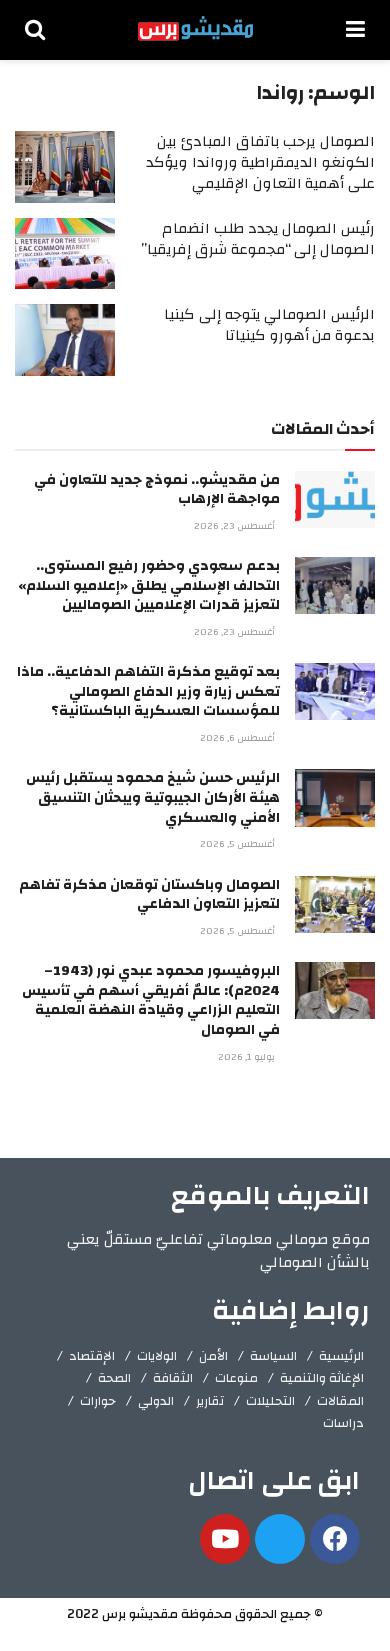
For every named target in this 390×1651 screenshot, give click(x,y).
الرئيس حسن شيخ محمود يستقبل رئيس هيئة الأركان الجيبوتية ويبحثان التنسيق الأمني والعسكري (153, 797)
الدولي (156, 1401)
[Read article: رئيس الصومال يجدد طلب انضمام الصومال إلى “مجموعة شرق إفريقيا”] (65, 254)
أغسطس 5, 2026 (239, 844)
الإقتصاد (92, 1356)
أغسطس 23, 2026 (236, 526)
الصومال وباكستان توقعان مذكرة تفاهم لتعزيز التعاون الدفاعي (149, 895)
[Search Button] (35, 30)
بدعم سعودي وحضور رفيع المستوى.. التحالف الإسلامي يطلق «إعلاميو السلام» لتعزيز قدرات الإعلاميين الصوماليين (149, 585)
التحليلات (270, 1401)
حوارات (98, 1401)
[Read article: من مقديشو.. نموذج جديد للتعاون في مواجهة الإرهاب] (335, 499)
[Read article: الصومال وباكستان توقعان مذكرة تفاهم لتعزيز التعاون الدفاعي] (335, 904)
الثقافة (173, 1378)
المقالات (340, 1401)
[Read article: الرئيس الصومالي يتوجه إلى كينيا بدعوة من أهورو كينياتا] (65, 340)
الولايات (157, 1356)
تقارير (210, 1401)
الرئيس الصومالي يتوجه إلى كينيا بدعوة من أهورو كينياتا (269, 325)
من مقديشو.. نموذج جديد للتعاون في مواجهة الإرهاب (157, 490)
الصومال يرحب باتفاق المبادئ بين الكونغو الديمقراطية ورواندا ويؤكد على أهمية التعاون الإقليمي (260, 162)
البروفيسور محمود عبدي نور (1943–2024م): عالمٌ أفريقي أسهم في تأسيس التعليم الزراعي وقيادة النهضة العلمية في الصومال (151, 1000)
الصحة (114, 1378)
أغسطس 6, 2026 (239, 738)
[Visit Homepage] (195, 30)
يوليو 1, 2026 (248, 1057)
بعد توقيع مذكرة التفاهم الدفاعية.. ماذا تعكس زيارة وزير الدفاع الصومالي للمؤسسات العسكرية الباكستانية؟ (148, 691)
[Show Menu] (355, 30)
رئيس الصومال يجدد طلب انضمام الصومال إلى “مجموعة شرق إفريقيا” (258, 239)
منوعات (236, 1378)
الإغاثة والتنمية (322, 1378)
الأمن (213, 1356)
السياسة (273, 1356)
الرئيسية (341, 1356)
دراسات (343, 1423)
